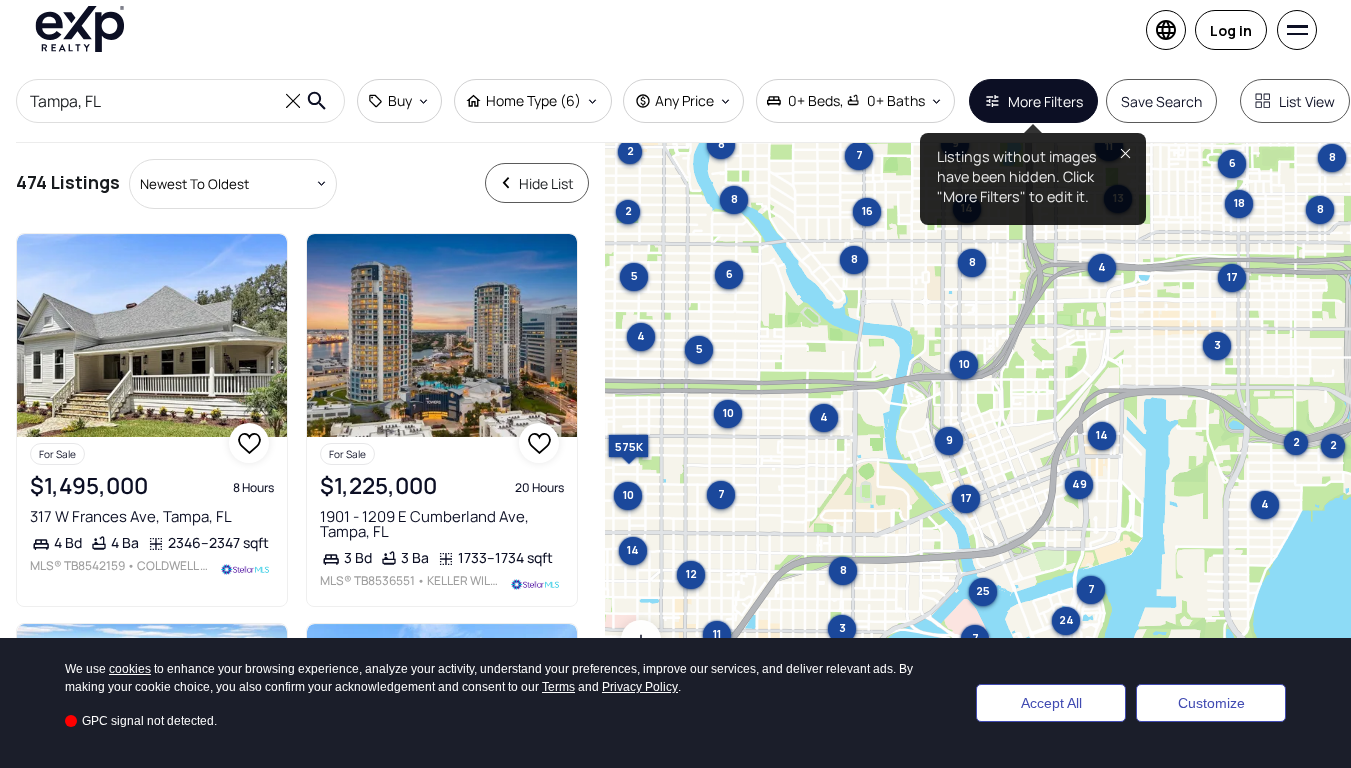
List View (1307, 101)
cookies (130, 669)
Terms (558, 687)
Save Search (1161, 101)
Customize (1211, 703)
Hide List (546, 183)
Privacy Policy (640, 687)
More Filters (1045, 101)
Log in (1231, 30)
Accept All (1051, 703)
